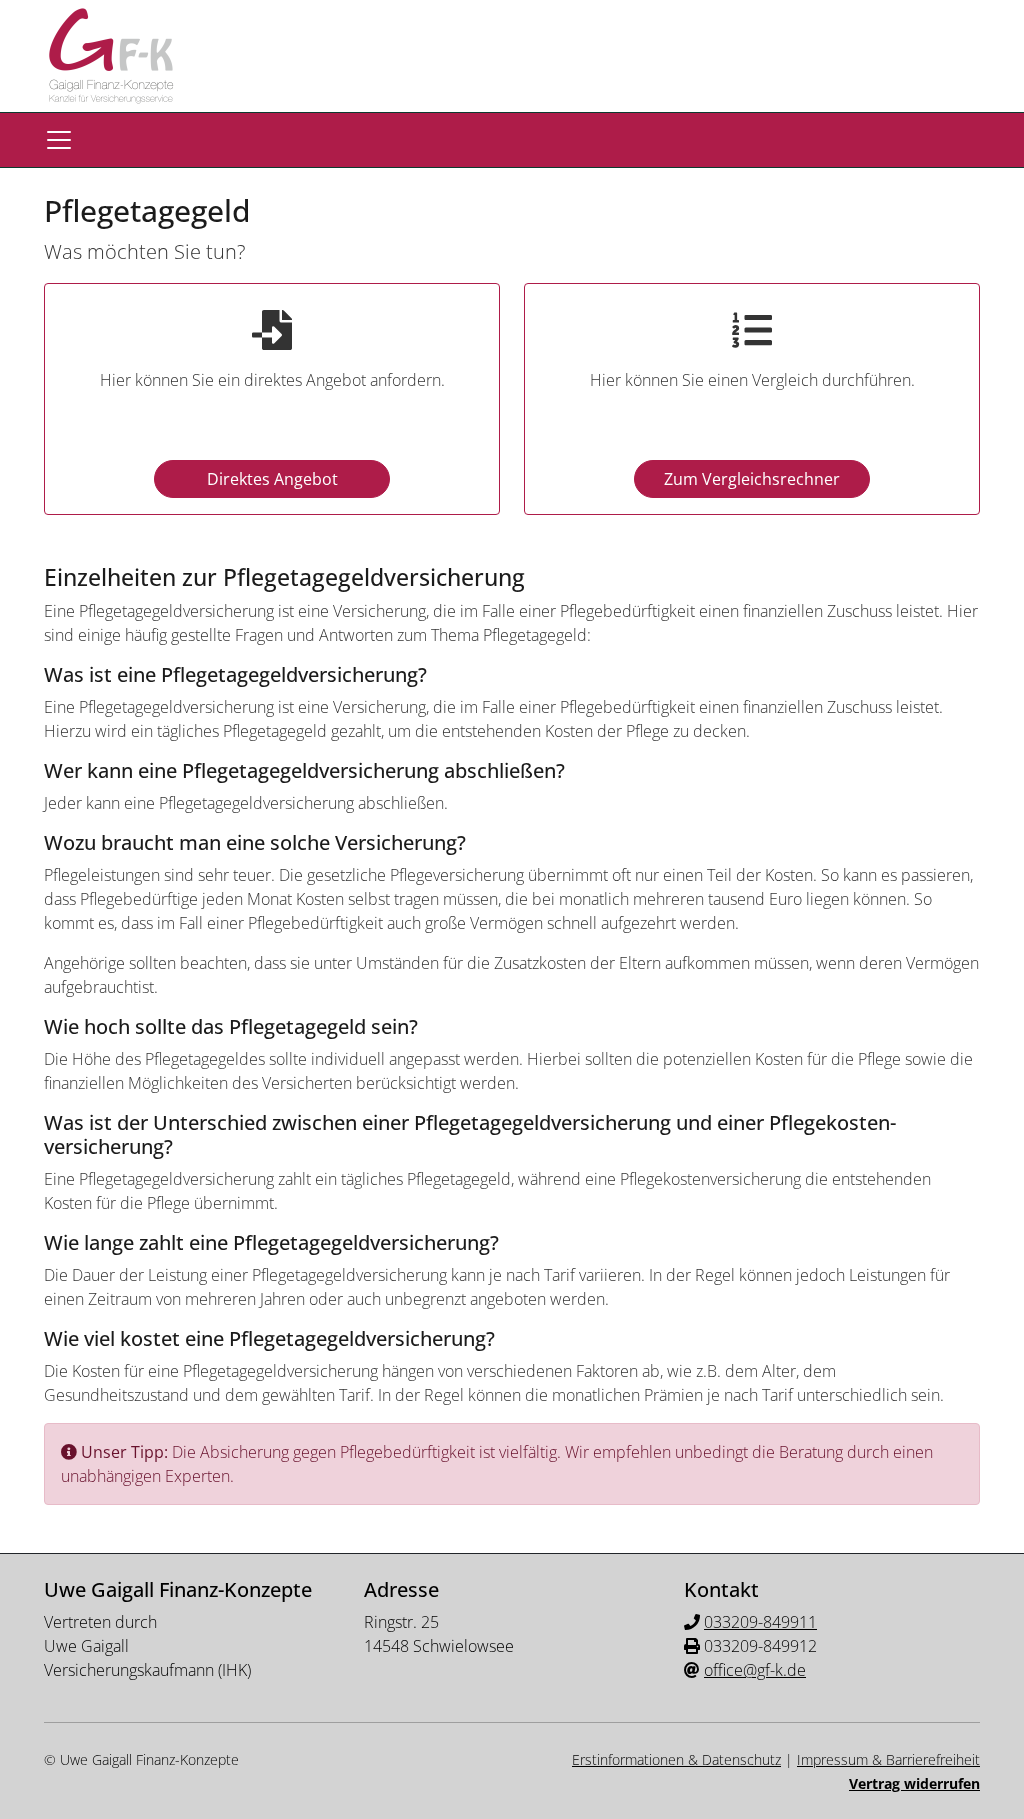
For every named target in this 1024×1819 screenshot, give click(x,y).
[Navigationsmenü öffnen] (59, 140)
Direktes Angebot (272, 479)
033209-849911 (760, 1622)
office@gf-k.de (755, 1670)
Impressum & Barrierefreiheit (888, 1759)
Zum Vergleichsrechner (752, 479)
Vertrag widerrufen (914, 1783)
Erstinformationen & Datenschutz (676, 1759)
